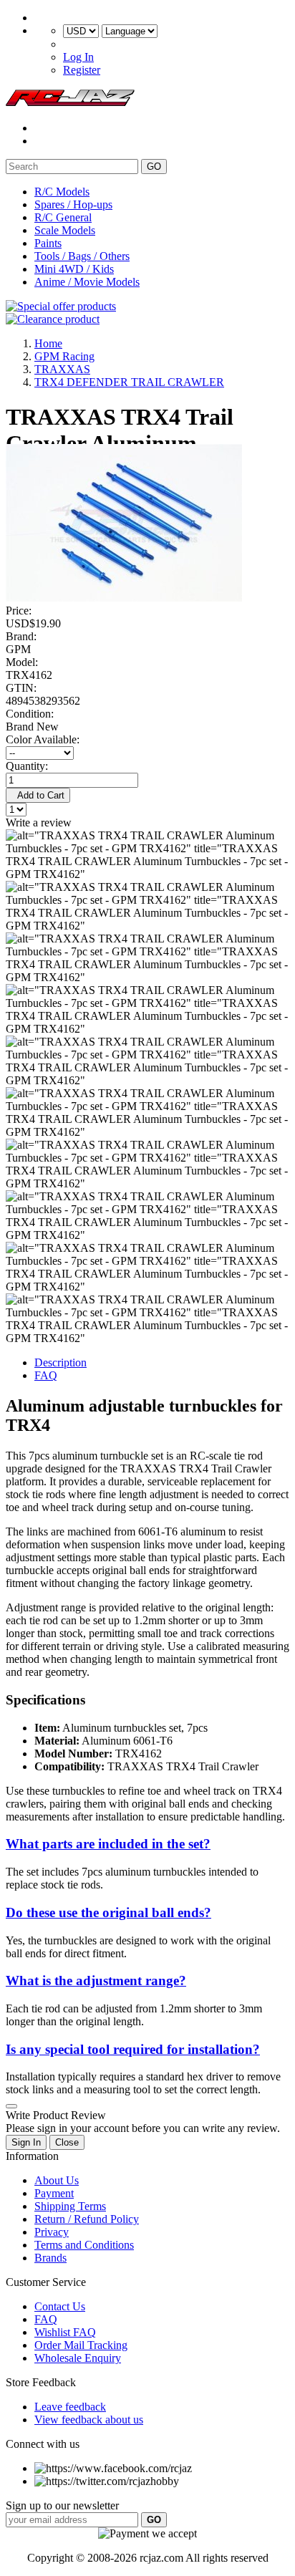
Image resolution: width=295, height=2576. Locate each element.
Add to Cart (38, 795)
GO (154, 167)
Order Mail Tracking (81, 2345)
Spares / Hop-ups (73, 204)
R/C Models (62, 192)
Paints (48, 243)
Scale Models (65, 230)
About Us (57, 2180)
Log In (78, 57)
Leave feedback (70, 2407)
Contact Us (60, 2306)
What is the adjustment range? (96, 1981)
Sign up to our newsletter (62, 2505)
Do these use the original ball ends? (108, 1912)
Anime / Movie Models (87, 282)
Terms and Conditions (84, 2245)
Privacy (52, 2232)
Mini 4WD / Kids (74, 269)
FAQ (46, 1375)
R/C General (63, 217)
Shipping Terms (70, 2206)
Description (61, 1362)
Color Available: (45, 739)
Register (82, 70)
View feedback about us (89, 2420)
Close (67, 2142)
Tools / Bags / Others (82, 256)
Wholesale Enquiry (78, 2358)
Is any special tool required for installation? (133, 2049)
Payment (54, 2193)
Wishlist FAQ (65, 2332)
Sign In (26, 2142)
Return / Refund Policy (87, 2219)
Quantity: (27, 766)
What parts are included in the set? (108, 1844)
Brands (50, 2258)
